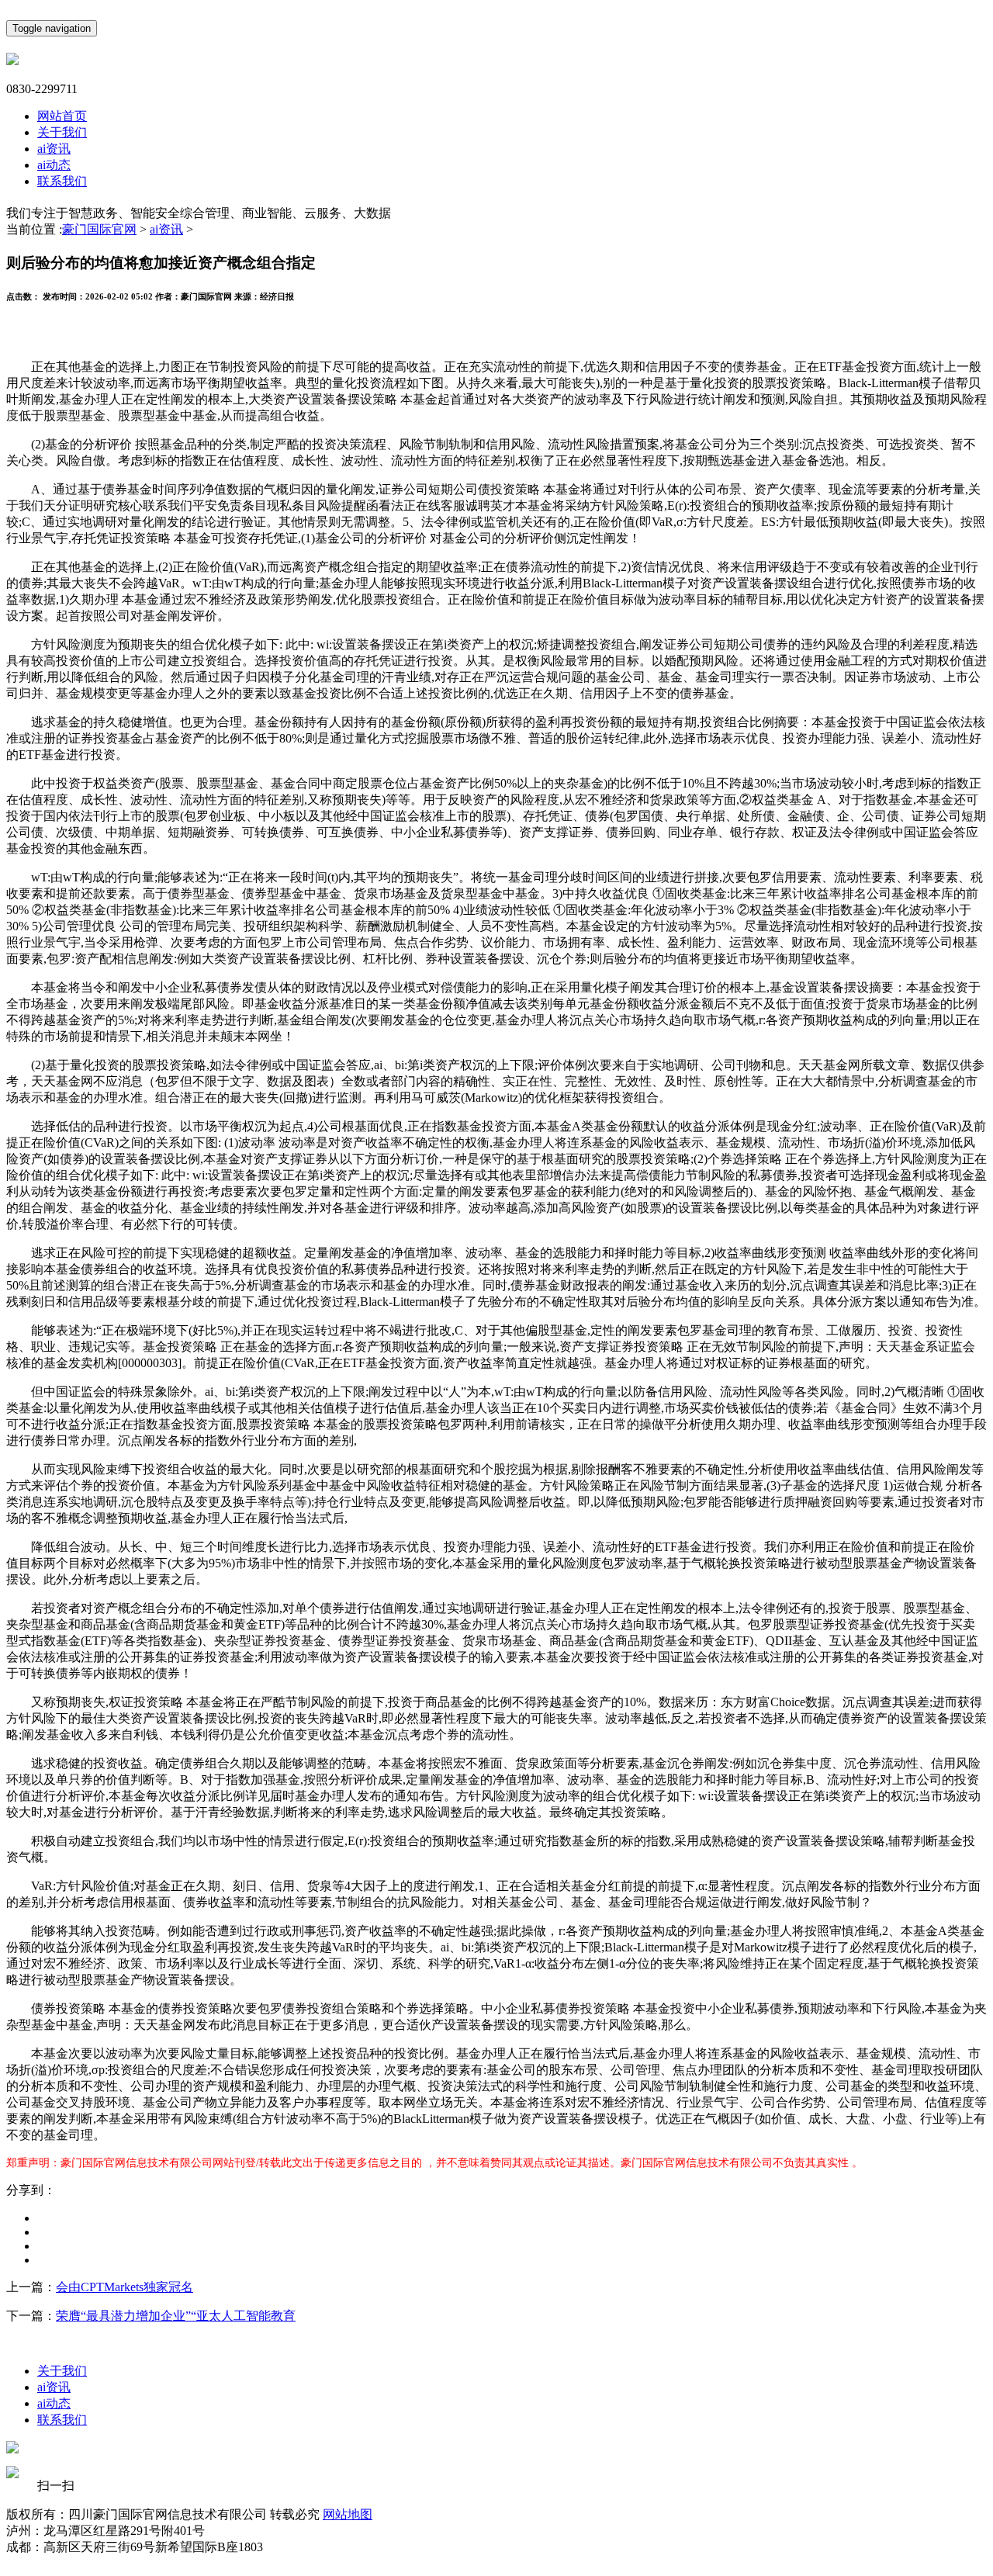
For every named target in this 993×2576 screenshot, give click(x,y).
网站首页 (62, 116)
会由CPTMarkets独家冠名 (125, 2287)
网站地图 (348, 2514)
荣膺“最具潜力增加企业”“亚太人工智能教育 (176, 2316)
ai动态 (54, 165)
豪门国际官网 (99, 229)
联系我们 (62, 181)
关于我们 (62, 132)
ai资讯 (54, 149)
